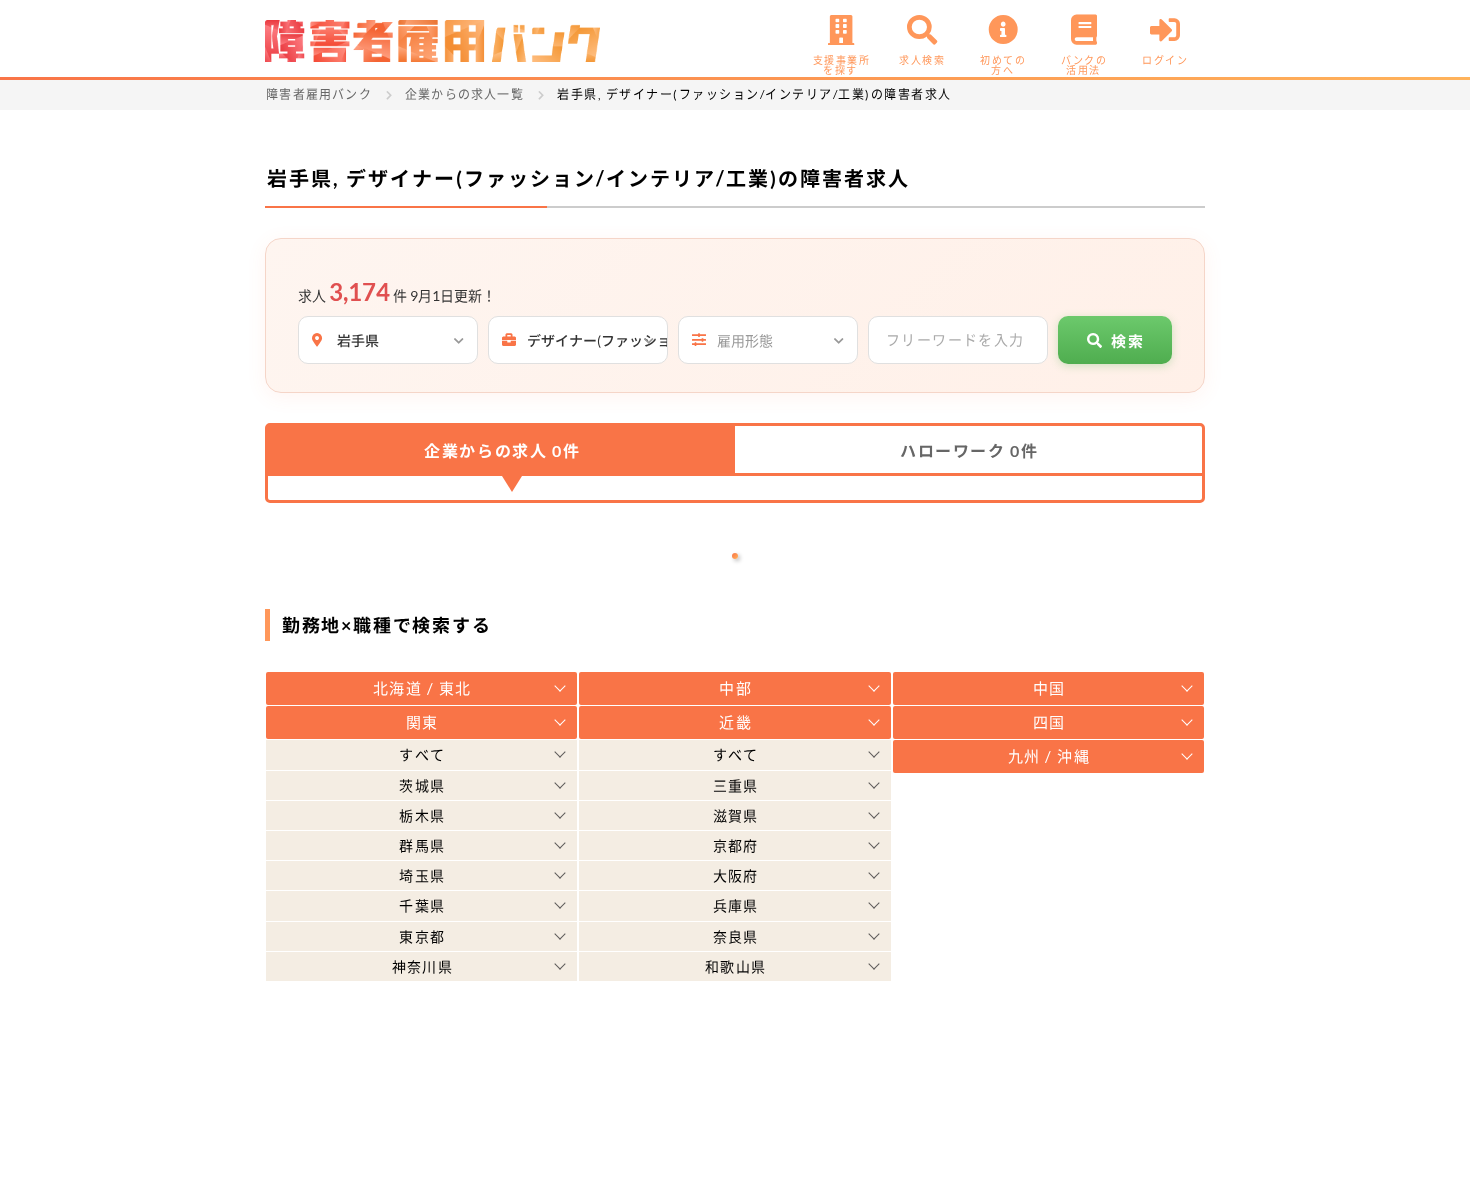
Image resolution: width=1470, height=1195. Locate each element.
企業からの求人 (502, 450)
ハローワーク (969, 450)
